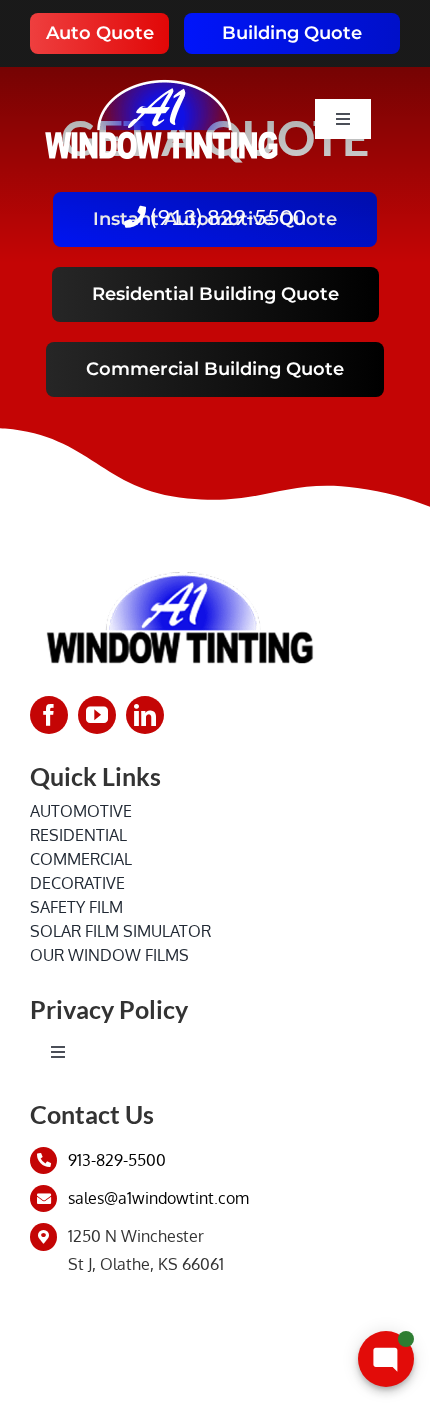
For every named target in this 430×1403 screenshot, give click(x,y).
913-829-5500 (117, 1160)
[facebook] (49, 715)
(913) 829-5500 (226, 216)
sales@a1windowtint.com (158, 1198)
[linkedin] (145, 715)
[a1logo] (161, 75)
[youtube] (97, 715)
